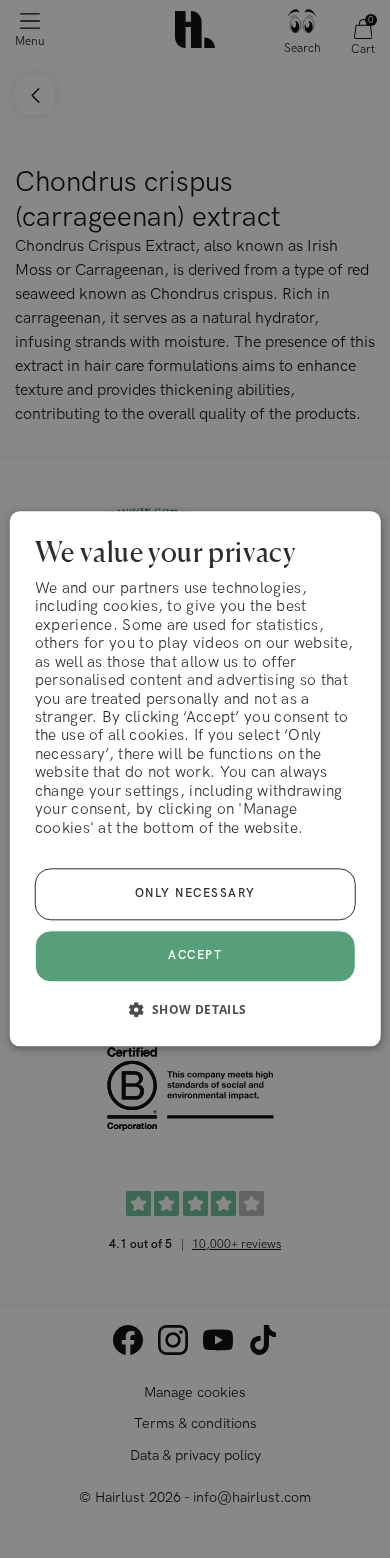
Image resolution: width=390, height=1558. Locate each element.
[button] (194, 1010)
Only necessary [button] (195, 894)
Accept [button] (195, 955)
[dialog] (195, 778)
